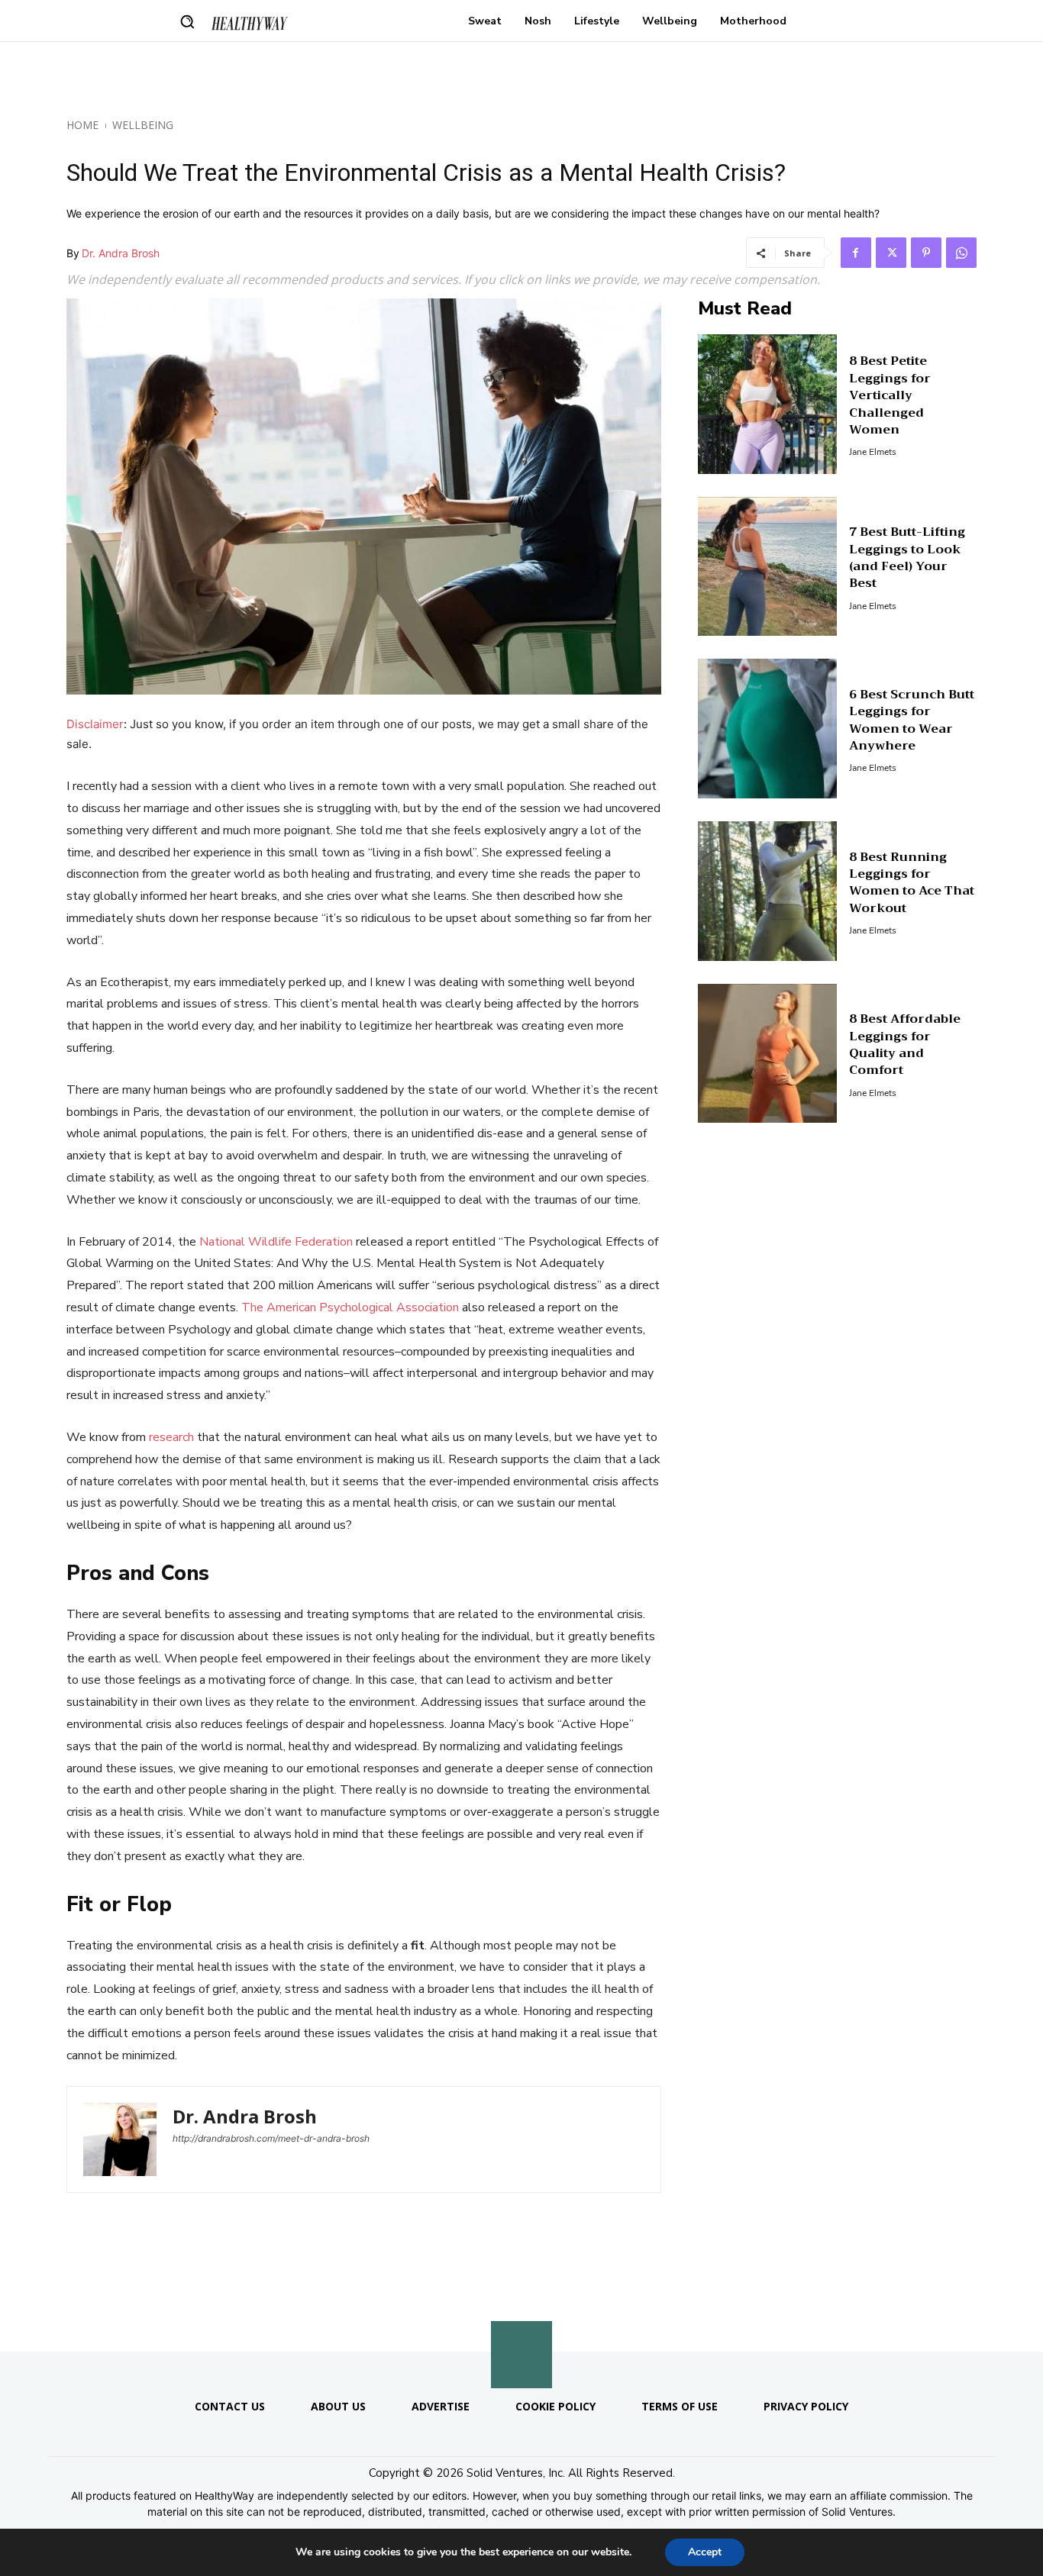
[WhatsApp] (961, 253)
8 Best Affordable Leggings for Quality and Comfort (905, 1045)
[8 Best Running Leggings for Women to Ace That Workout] (768, 891)
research (171, 1437)
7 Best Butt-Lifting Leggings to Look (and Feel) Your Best (907, 558)
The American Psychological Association (350, 1307)
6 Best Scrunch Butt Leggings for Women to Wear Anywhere (912, 720)
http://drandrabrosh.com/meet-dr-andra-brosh (271, 2138)
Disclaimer (95, 724)
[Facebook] (856, 253)
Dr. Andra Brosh (121, 253)
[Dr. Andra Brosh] (120, 2139)
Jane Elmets (873, 452)
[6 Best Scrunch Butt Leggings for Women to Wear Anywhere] (768, 729)
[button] (187, 21)
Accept (705, 2552)
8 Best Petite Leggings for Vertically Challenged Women (890, 395)
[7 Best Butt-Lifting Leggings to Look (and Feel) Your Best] (768, 567)
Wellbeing (143, 125)
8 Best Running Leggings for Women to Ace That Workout (912, 883)
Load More (521, 2315)
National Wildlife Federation (276, 1242)
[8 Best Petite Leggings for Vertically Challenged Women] (768, 404)
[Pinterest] (926, 253)
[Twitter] (891, 253)
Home (82, 125)
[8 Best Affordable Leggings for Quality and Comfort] (768, 1054)
